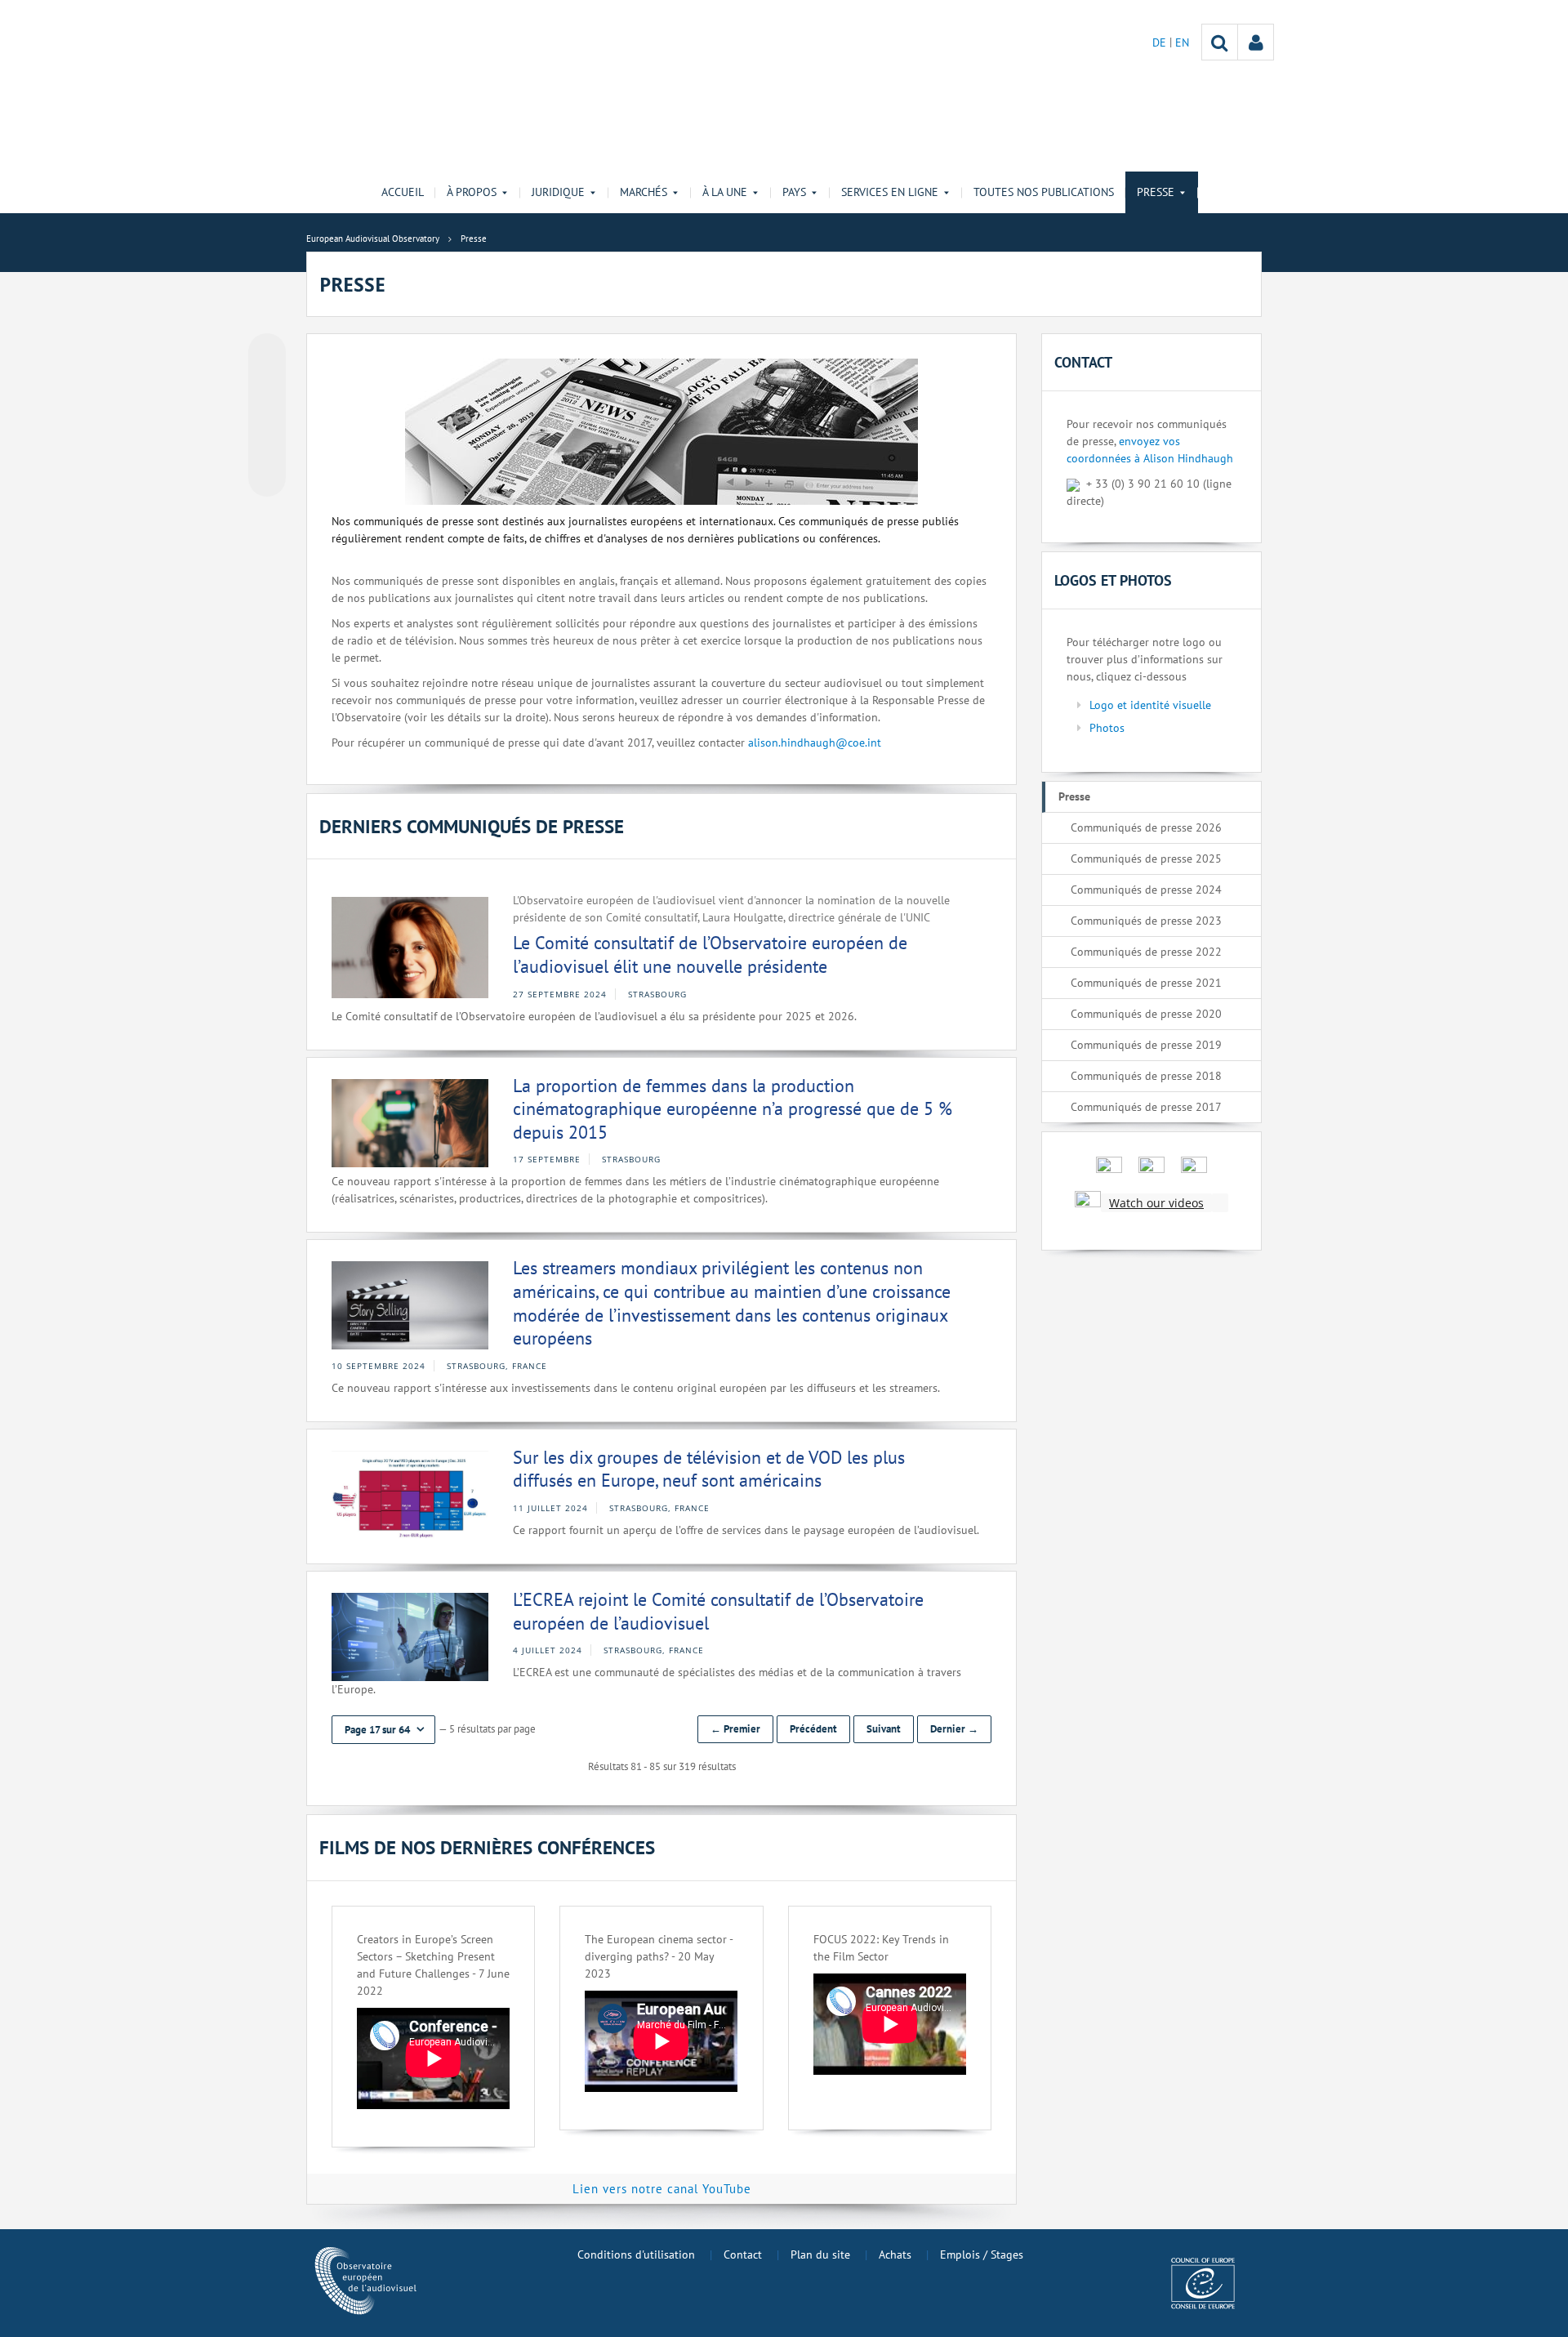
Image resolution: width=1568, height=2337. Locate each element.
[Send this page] (267, 478)
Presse (1074, 796)
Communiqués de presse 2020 (1146, 1014)
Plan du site (820, 2254)
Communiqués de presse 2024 (1146, 890)
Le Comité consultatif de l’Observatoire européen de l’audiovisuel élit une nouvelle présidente (710, 954)
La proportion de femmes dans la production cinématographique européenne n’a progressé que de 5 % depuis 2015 (733, 1109)
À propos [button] (472, 192)
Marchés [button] (644, 192)
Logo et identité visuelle (1150, 705)
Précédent (813, 1729)
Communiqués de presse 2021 (1146, 983)
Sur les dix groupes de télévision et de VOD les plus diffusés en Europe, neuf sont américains (709, 1469)
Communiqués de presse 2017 (1146, 1107)
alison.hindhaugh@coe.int (815, 743)
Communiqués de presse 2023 (1146, 921)
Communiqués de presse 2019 (1146, 1045)
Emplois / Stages (982, 2254)
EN (1182, 42)
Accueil (403, 192)
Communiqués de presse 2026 (1146, 827)
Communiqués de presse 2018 (1146, 1076)
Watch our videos (1156, 1203)
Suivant (884, 1729)
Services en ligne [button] (890, 192)
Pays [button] (794, 192)
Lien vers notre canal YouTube (662, 2189)
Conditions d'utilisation (636, 2254)
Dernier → (954, 1729)
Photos (1107, 728)
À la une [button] (725, 192)
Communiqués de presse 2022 (1146, 952)
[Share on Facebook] (267, 416)
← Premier (735, 1729)
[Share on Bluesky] (267, 354)
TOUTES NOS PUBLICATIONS (1044, 192)
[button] (383, 1730)
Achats (895, 2254)
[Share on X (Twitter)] (267, 385)
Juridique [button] (558, 192)
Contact (743, 2254)
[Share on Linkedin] (267, 447)
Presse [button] (1156, 192)
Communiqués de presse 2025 (1146, 859)
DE (1161, 42)
